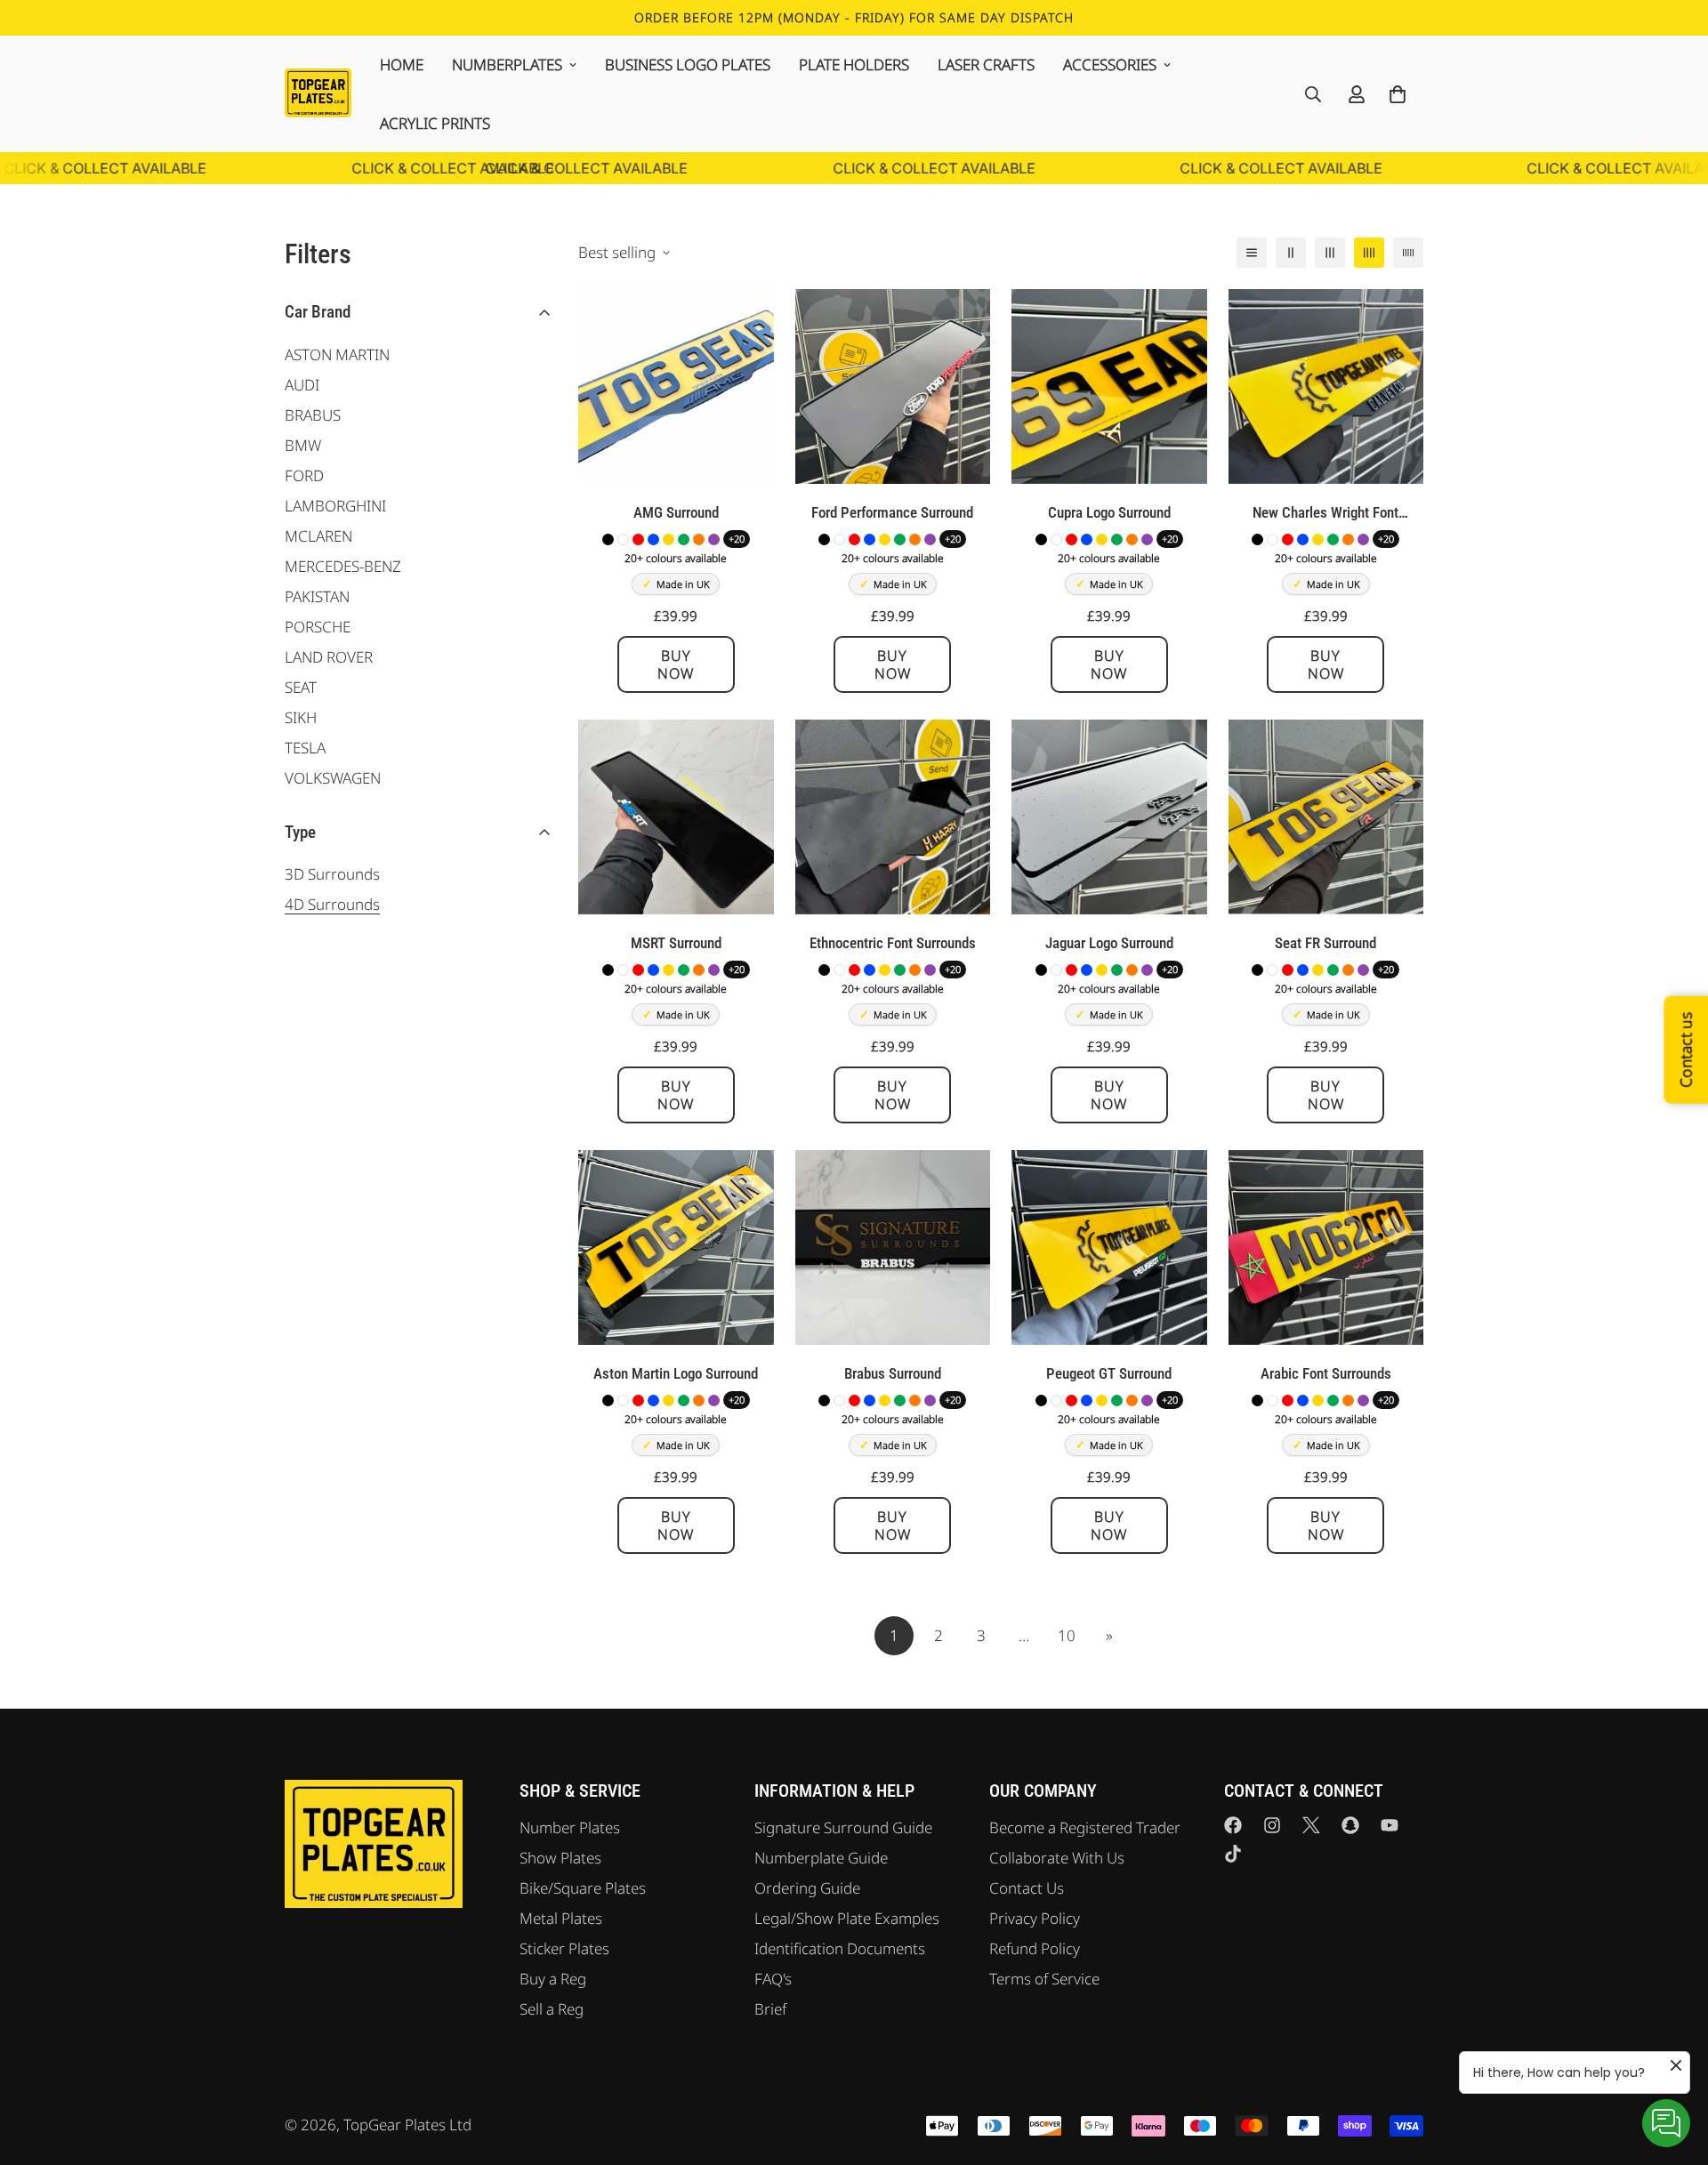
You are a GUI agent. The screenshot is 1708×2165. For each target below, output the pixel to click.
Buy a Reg (553, 1979)
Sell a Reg (552, 2009)
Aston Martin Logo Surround (676, 1373)
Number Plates (570, 1827)
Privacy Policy (1035, 1918)
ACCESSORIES (1110, 64)
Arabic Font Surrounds (1326, 1373)
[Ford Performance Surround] (893, 386)
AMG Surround (676, 512)
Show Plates (560, 1858)
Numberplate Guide (821, 1858)
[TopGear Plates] (318, 93)
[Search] (1313, 94)
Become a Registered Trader (1085, 1827)
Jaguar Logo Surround (1109, 943)
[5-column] (1408, 253)
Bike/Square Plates (583, 1888)
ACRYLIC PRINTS (435, 123)
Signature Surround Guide (843, 1827)
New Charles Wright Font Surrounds (1325, 514)
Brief (770, 2009)
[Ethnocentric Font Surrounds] (893, 817)
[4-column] (1369, 253)
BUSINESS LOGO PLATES (688, 64)
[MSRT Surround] (676, 817)
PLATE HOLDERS (854, 64)
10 (1067, 1635)
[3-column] (1330, 253)
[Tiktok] (1233, 1854)
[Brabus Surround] (893, 1247)
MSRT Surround (676, 943)
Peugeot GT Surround (1109, 1373)
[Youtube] (1390, 1825)
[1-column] (1252, 253)
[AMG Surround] (676, 386)
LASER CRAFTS (986, 64)
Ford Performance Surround (892, 512)
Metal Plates (561, 1918)
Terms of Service (1044, 1979)
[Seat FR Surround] (1326, 817)
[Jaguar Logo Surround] (1109, 817)
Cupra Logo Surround (1109, 512)
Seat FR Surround (1325, 943)
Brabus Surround (893, 1373)
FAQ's (773, 1979)
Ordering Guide (807, 1888)
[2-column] (1291, 253)
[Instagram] (1272, 1825)
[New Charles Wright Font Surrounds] (1326, 386)
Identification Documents (840, 1948)
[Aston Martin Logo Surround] (676, 1247)
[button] (1398, 94)
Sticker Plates (564, 1948)
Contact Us (1027, 1888)
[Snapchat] (1350, 1825)
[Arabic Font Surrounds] (1326, 1247)
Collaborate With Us (1057, 1858)
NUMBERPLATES (507, 64)
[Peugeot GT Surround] (1109, 1247)
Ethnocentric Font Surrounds (893, 943)
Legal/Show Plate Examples (847, 1918)
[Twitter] (1311, 1825)
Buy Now (676, 664)
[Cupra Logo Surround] (1109, 386)
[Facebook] (1233, 1825)
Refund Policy (1035, 1948)
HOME (402, 64)
